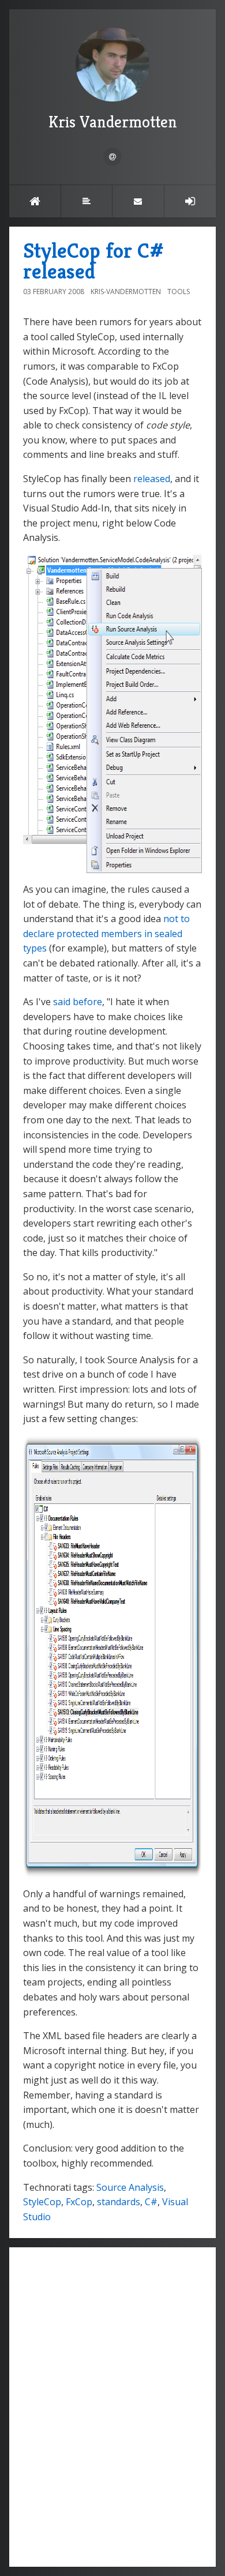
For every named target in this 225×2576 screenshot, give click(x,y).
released (152, 479)
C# (151, 2202)
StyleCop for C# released (93, 261)
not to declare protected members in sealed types (106, 933)
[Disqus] (112, 2405)
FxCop (79, 2202)
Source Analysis (130, 2187)
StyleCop (42, 2202)
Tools (179, 292)
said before (78, 1002)
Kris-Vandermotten (126, 292)
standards (119, 2202)
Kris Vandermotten (113, 122)
